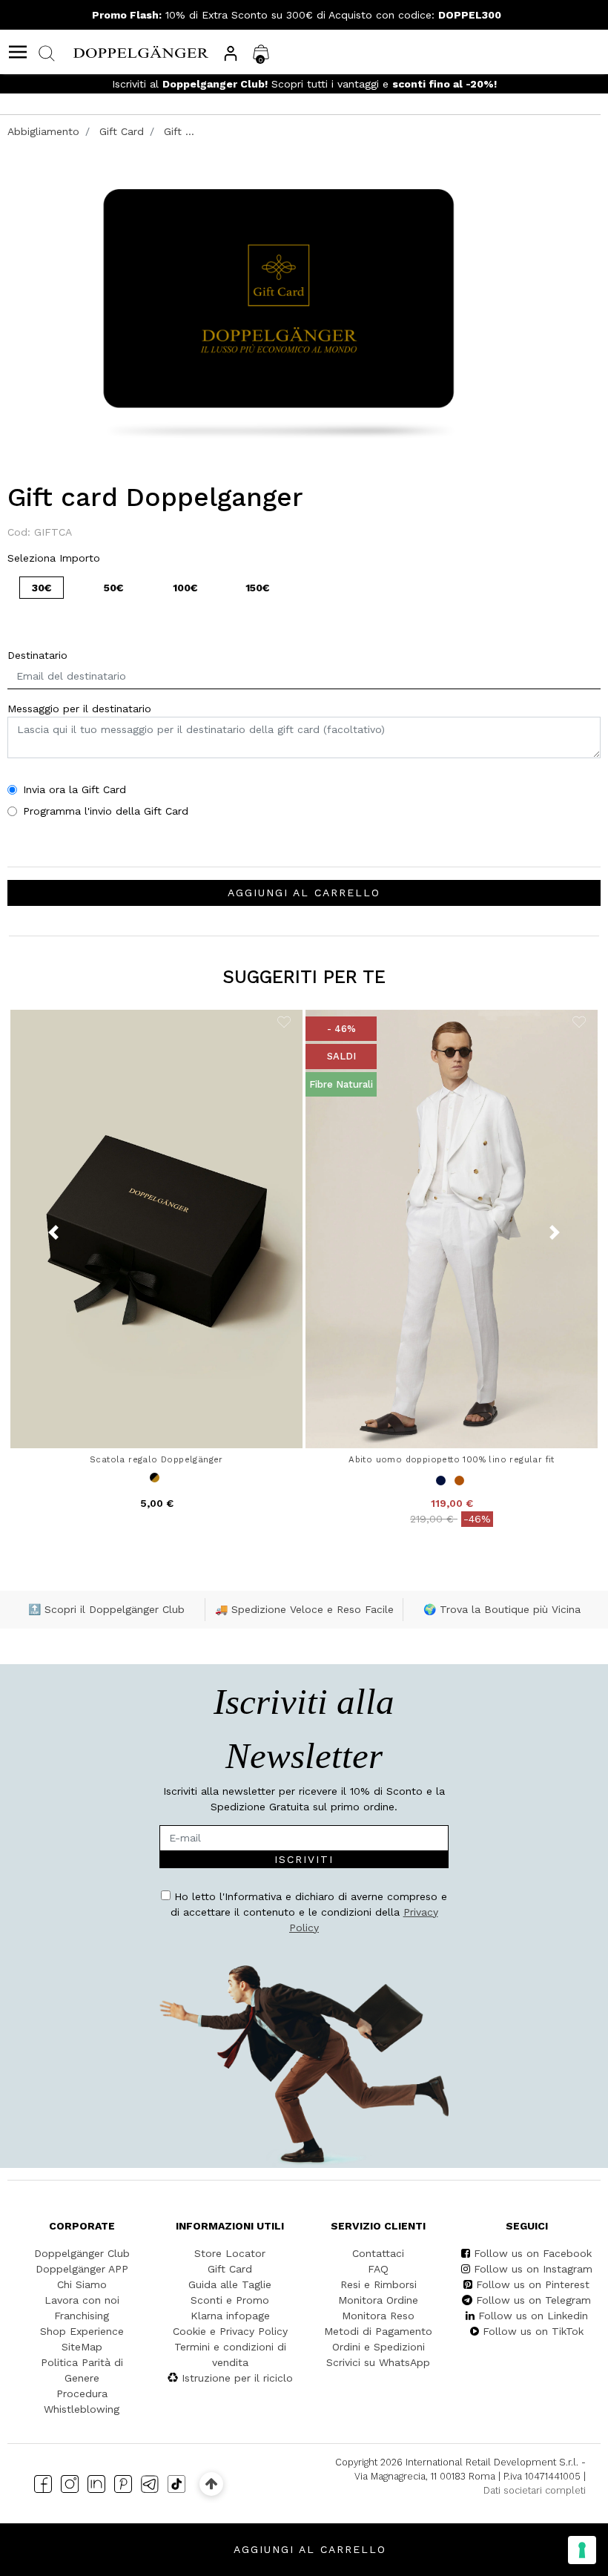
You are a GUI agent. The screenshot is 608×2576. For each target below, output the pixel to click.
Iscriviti (304, 1859)
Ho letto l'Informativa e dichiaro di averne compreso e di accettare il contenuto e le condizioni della (309, 1912)
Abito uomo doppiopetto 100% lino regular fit (452, 1459)
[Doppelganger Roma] (141, 51)
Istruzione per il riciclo (237, 2378)
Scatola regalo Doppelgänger (156, 1459)
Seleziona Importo (54, 558)
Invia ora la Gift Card (75, 789)
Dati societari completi (535, 2490)
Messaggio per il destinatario (79, 709)
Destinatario (37, 655)
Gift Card (122, 131)
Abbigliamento (43, 131)
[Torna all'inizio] (211, 2484)
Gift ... (179, 131)
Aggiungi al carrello (304, 893)
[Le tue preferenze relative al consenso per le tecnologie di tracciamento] (582, 2550)
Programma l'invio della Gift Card (106, 811)
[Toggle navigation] (18, 52)
